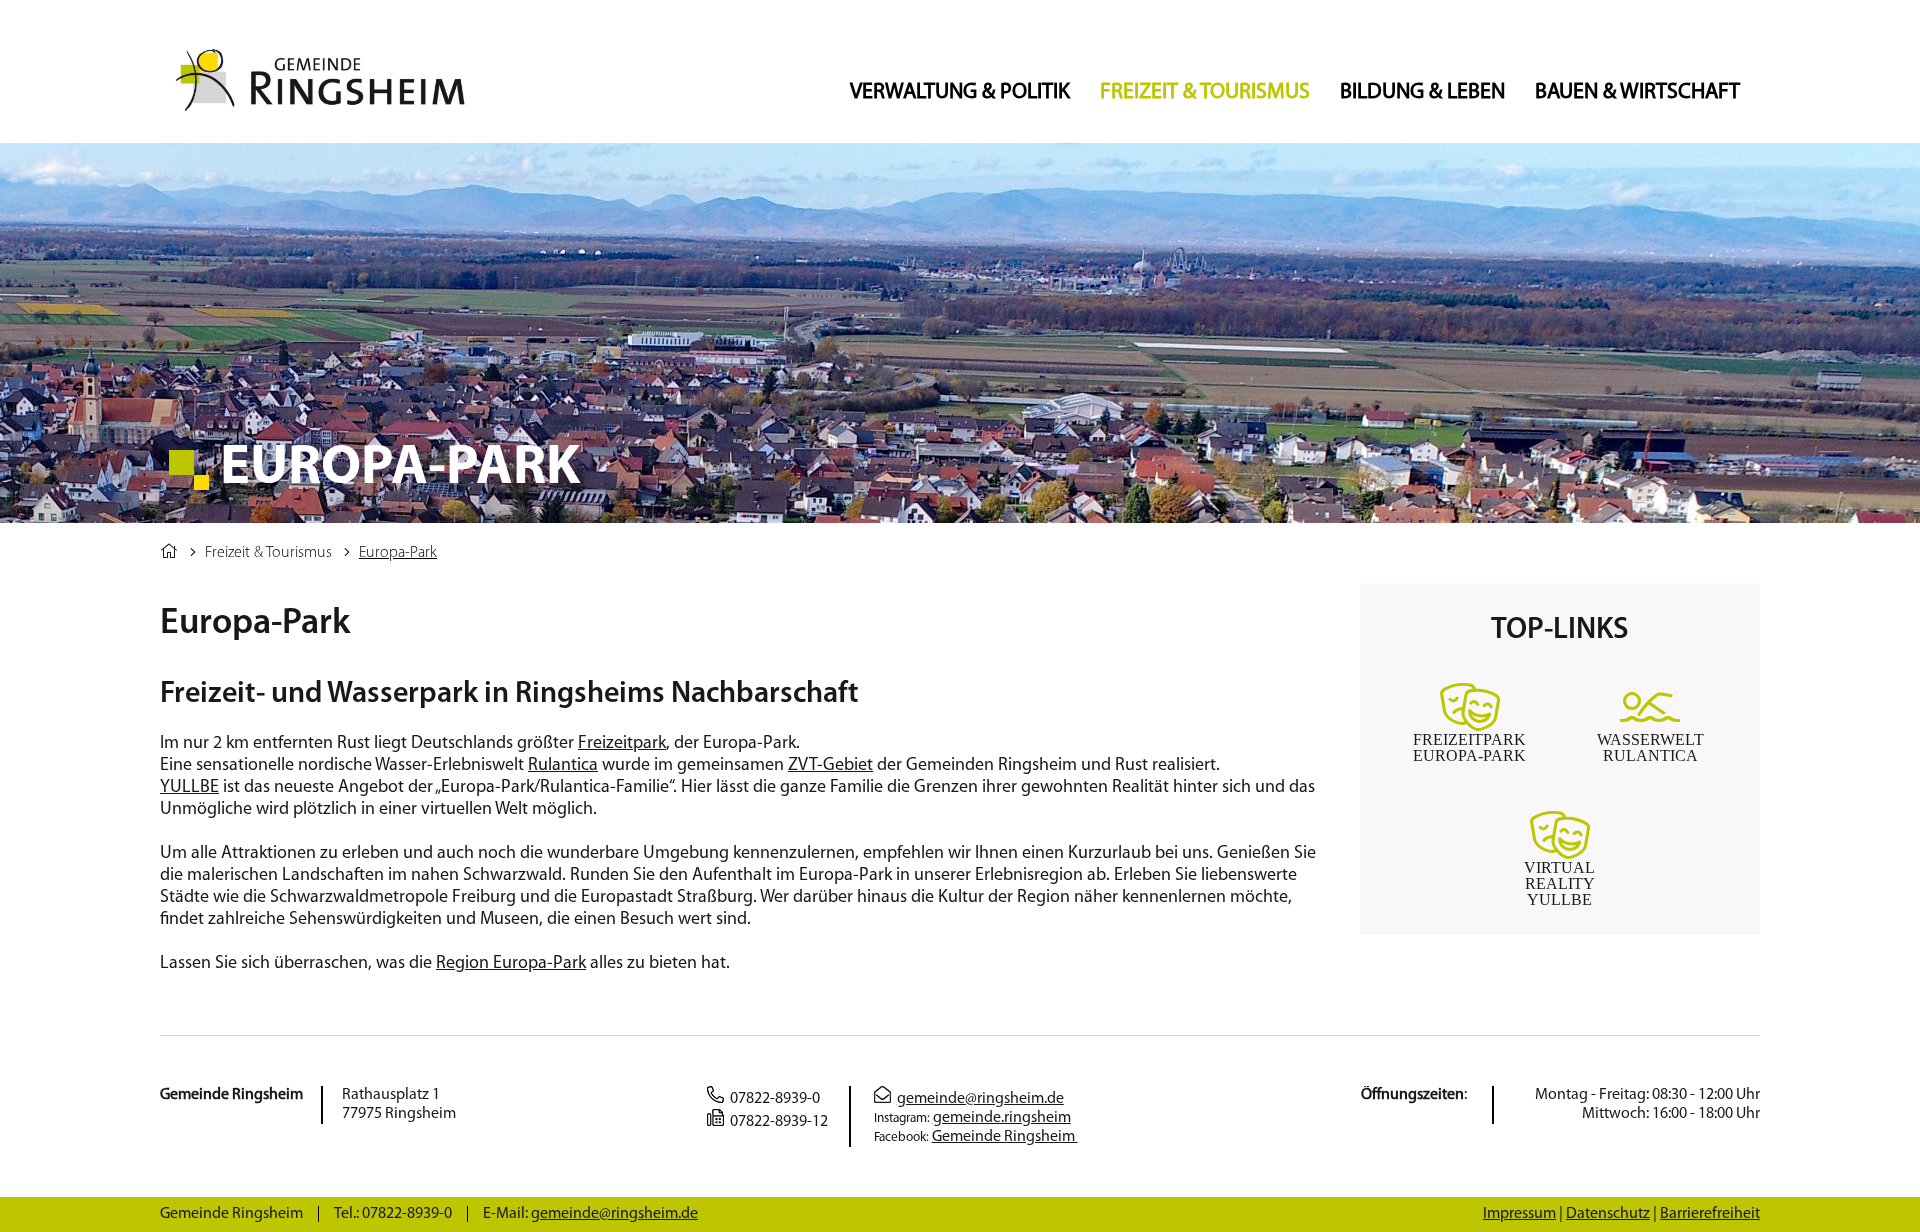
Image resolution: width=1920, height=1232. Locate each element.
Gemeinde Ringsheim (1005, 1137)
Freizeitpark (622, 744)
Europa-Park (398, 553)
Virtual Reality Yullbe (1559, 883)
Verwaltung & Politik (960, 92)
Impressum (1519, 1214)
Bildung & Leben (1422, 92)
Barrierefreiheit (1710, 1214)
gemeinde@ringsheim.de (980, 1099)
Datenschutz (1608, 1214)
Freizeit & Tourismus (1205, 92)
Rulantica (563, 766)
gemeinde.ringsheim (1002, 1118)
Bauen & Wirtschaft (1637, 92)
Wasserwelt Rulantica (1650, 747)
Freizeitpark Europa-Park (1469, 747)
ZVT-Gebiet (830, 766)
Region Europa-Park (511, 964)
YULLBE (189, 788)
